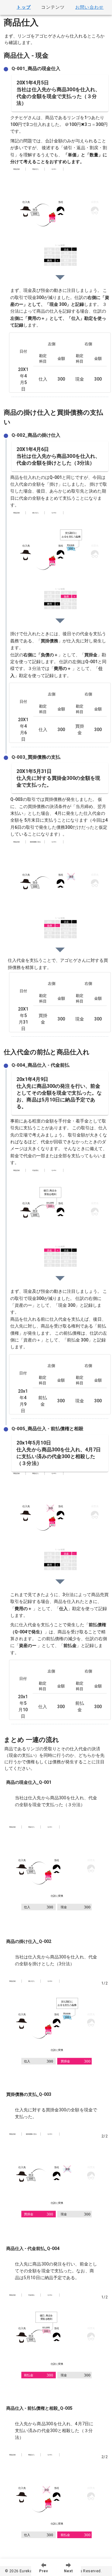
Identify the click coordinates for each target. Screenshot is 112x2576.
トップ (24, 7)
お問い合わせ (90, 7)
